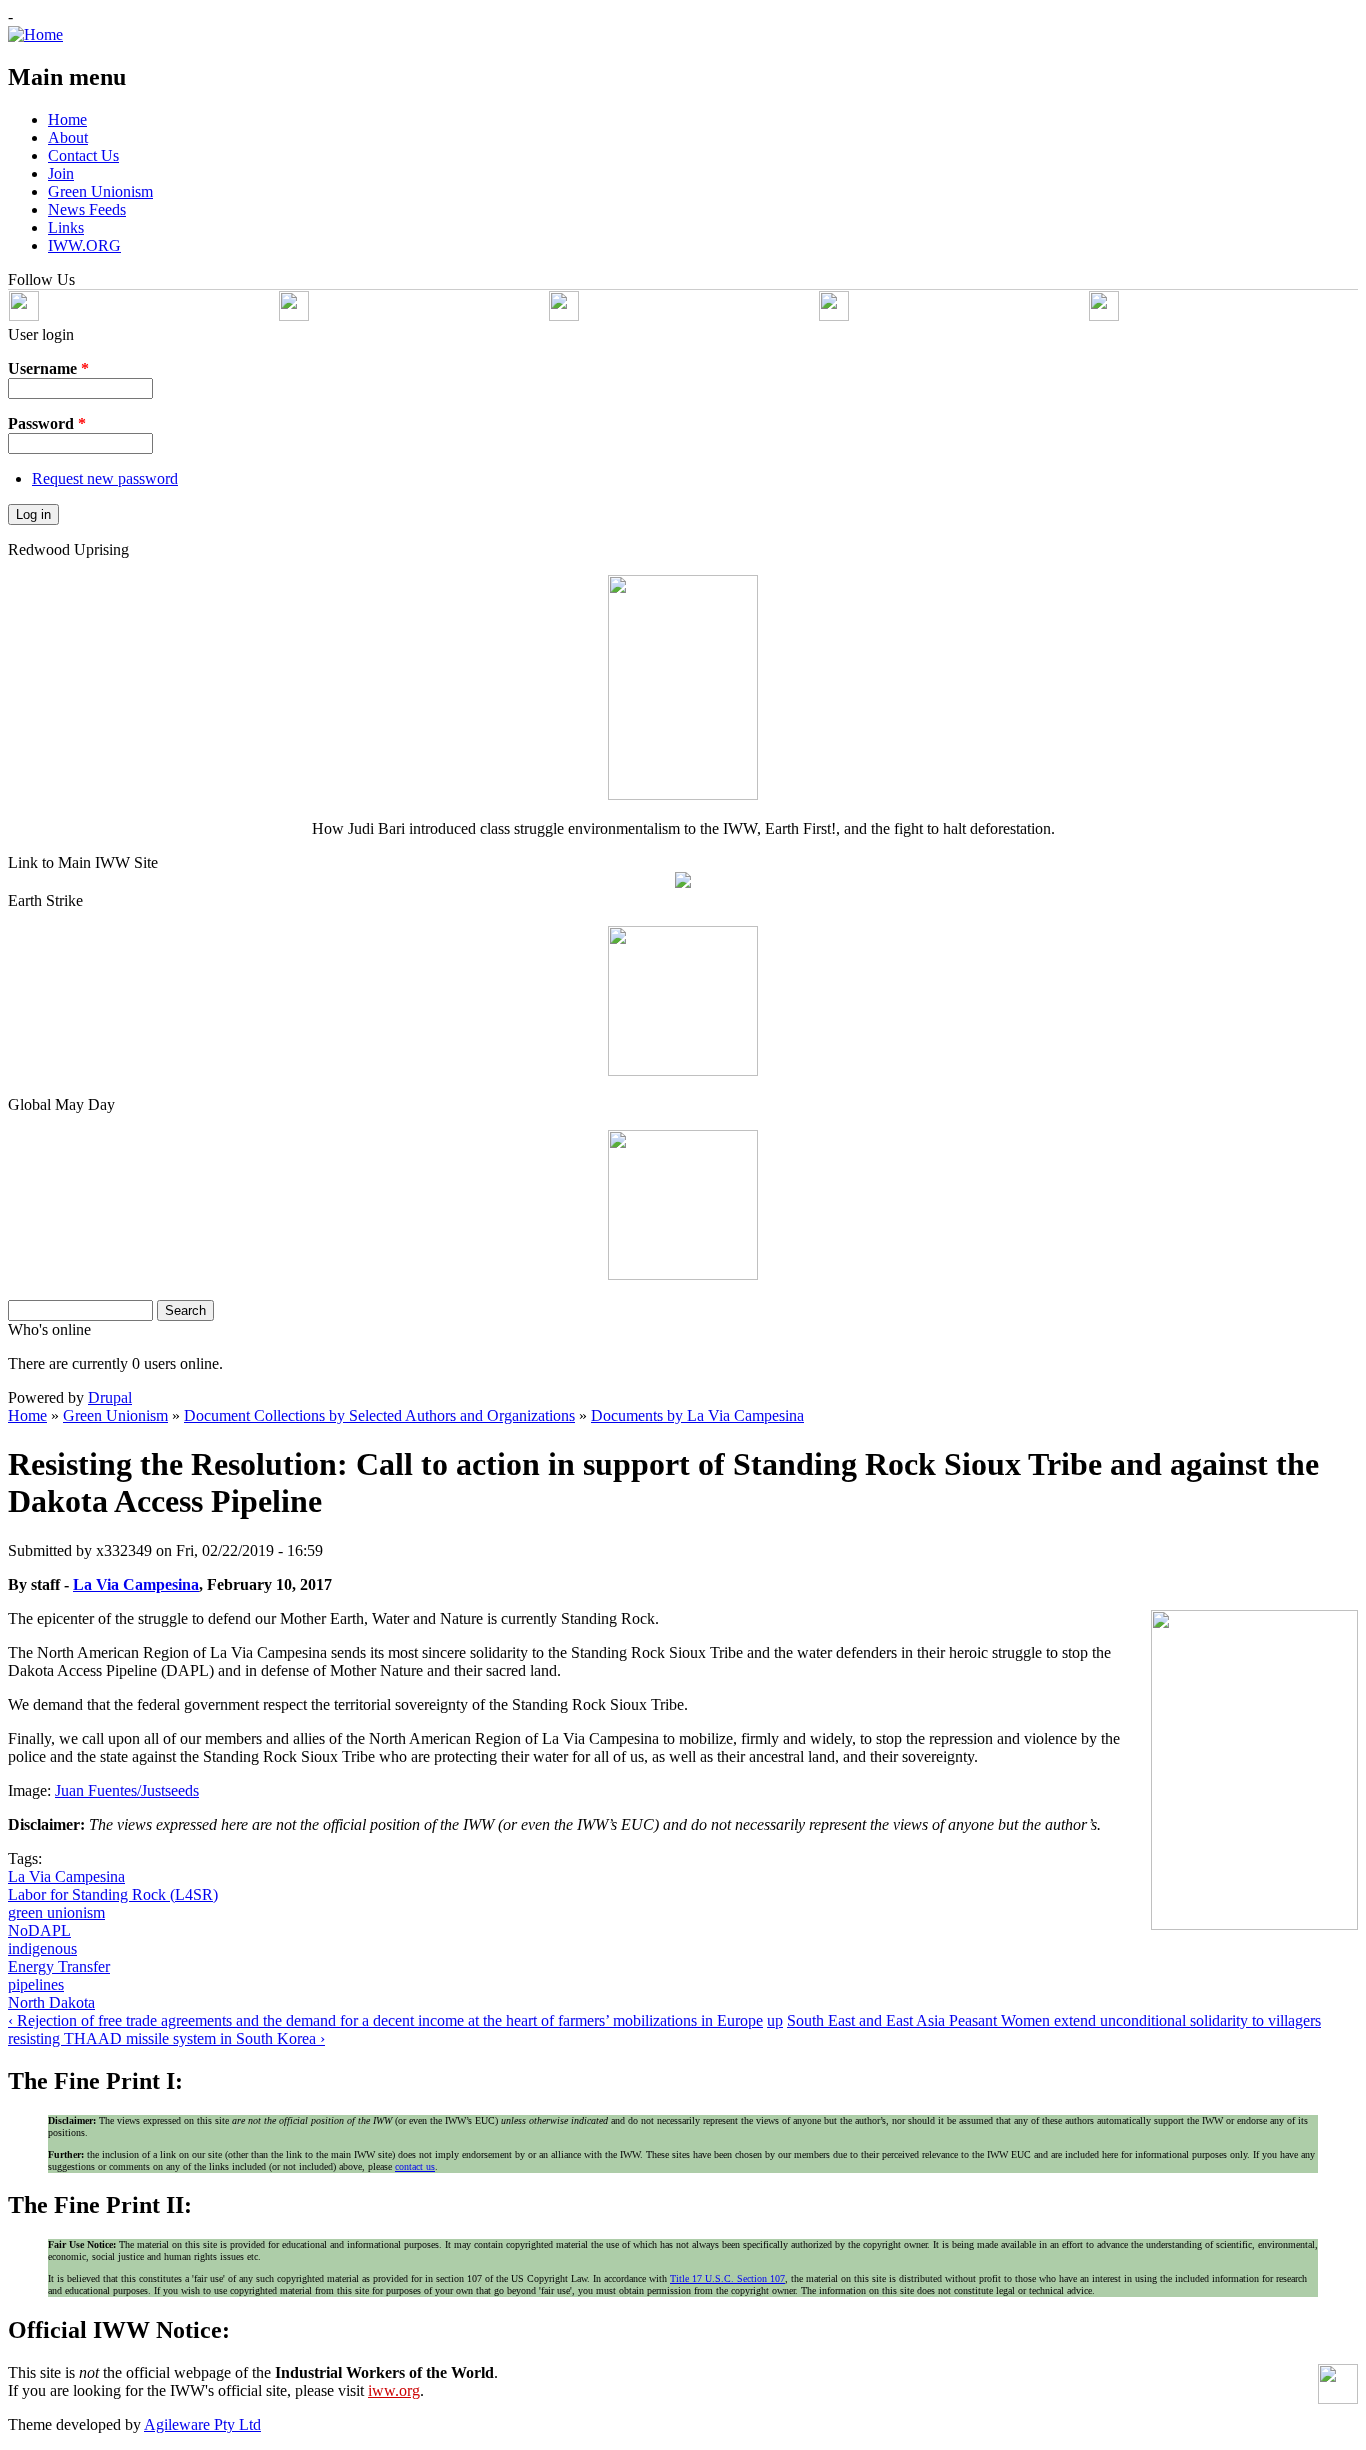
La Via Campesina (136, 1584)
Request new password (105, 478)
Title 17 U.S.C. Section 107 (727, 2278)
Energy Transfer (59, 1966)
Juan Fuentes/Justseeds (127, 1790)
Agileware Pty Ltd (202, 2424)
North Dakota (51, 2002)
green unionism (56, 1912)
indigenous (42, 1948)
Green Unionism (115, 1415)
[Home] (35, 34)
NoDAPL (39, 1930)
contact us (415, 2166)
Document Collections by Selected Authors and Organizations (379, 1415)
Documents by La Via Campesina (697, 1415)
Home (27, 1415)
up (775, 2020)
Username (48, 368)
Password (47, 423)
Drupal (110, 1397)
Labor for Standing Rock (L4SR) (113, 1894)
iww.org (394, 2390)
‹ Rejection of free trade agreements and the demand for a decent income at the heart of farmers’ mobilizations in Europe (385, 2020)
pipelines (36, 1984)
